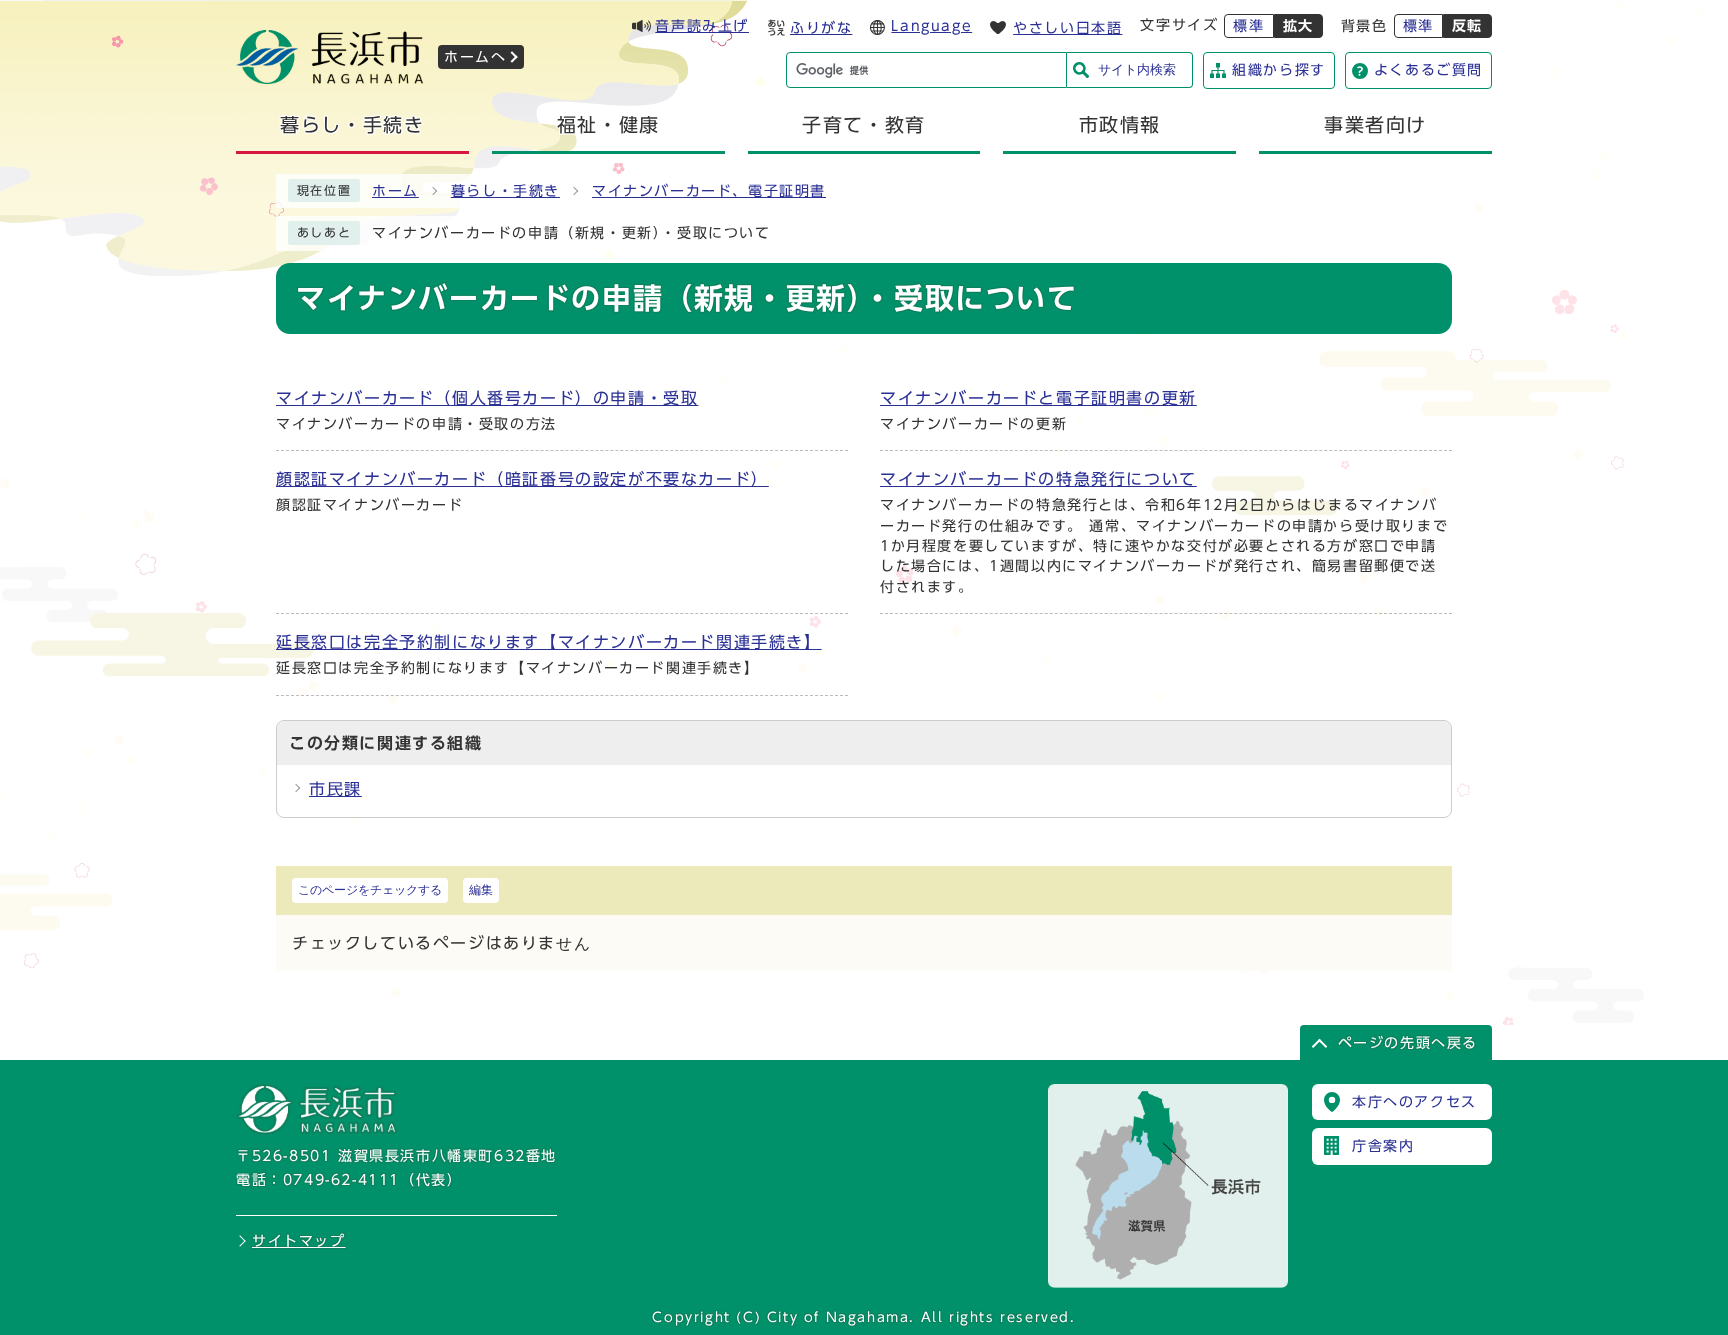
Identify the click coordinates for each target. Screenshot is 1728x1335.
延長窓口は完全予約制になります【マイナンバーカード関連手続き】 (549, 642)
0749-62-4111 (341, 1180)
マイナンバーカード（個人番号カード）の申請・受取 (487, 398)
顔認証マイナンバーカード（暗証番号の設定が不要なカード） (522, 479)
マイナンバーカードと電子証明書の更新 (1038, 398)
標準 (1248, 26)
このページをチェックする (370, 890)
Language (931, 26)
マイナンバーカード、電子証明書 (709, 191)
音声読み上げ (702, 26)
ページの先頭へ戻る (1408, 1043)
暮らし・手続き (505, 191)
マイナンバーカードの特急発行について (1038, 479)
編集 (481, 890)
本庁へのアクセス (1414, 1102)
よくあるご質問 (1428, 70)
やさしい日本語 (1067, 28)
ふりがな (821, 28)
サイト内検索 (1137, 69)
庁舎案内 (1383, 1146)
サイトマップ (299, 1241)
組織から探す (1279, 70)
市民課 (335, 789)
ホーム (395, 191)
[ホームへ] (330, 78)
